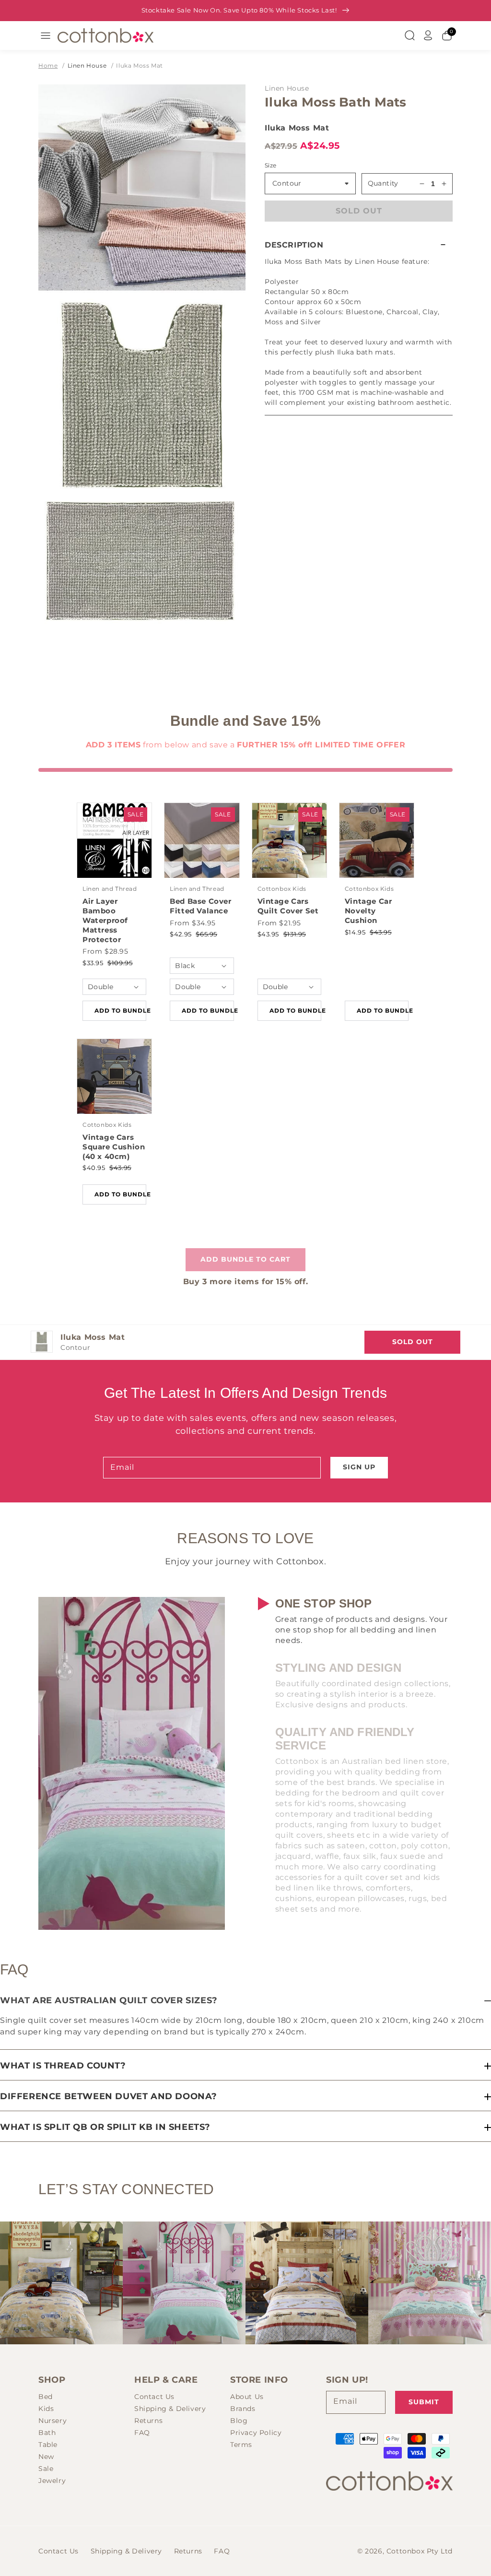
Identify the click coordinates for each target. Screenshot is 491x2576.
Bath (47, 2433)
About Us (247, 2397)
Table (48, 2445)
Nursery (53, 2421)
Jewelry (52, 2481)
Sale (46, 2469)
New (46, 2457)
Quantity (383, 183)
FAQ (142, 2433)
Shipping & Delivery (170, 2409)
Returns (148, 2421)
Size (271, 165)
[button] (359, 245)
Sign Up (359, 1467)
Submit (424, 2402)
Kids (46, 2409)
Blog (239, 2421)
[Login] (428, 35)
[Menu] (46, 35)
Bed (46, 2397)
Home (48, 65)
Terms (241, 2445)
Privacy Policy (256, 2433)
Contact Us (154, 2397)
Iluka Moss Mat (139, 65)
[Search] (409, 35)
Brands (243, 2409)
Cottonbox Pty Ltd (420, 2551)
